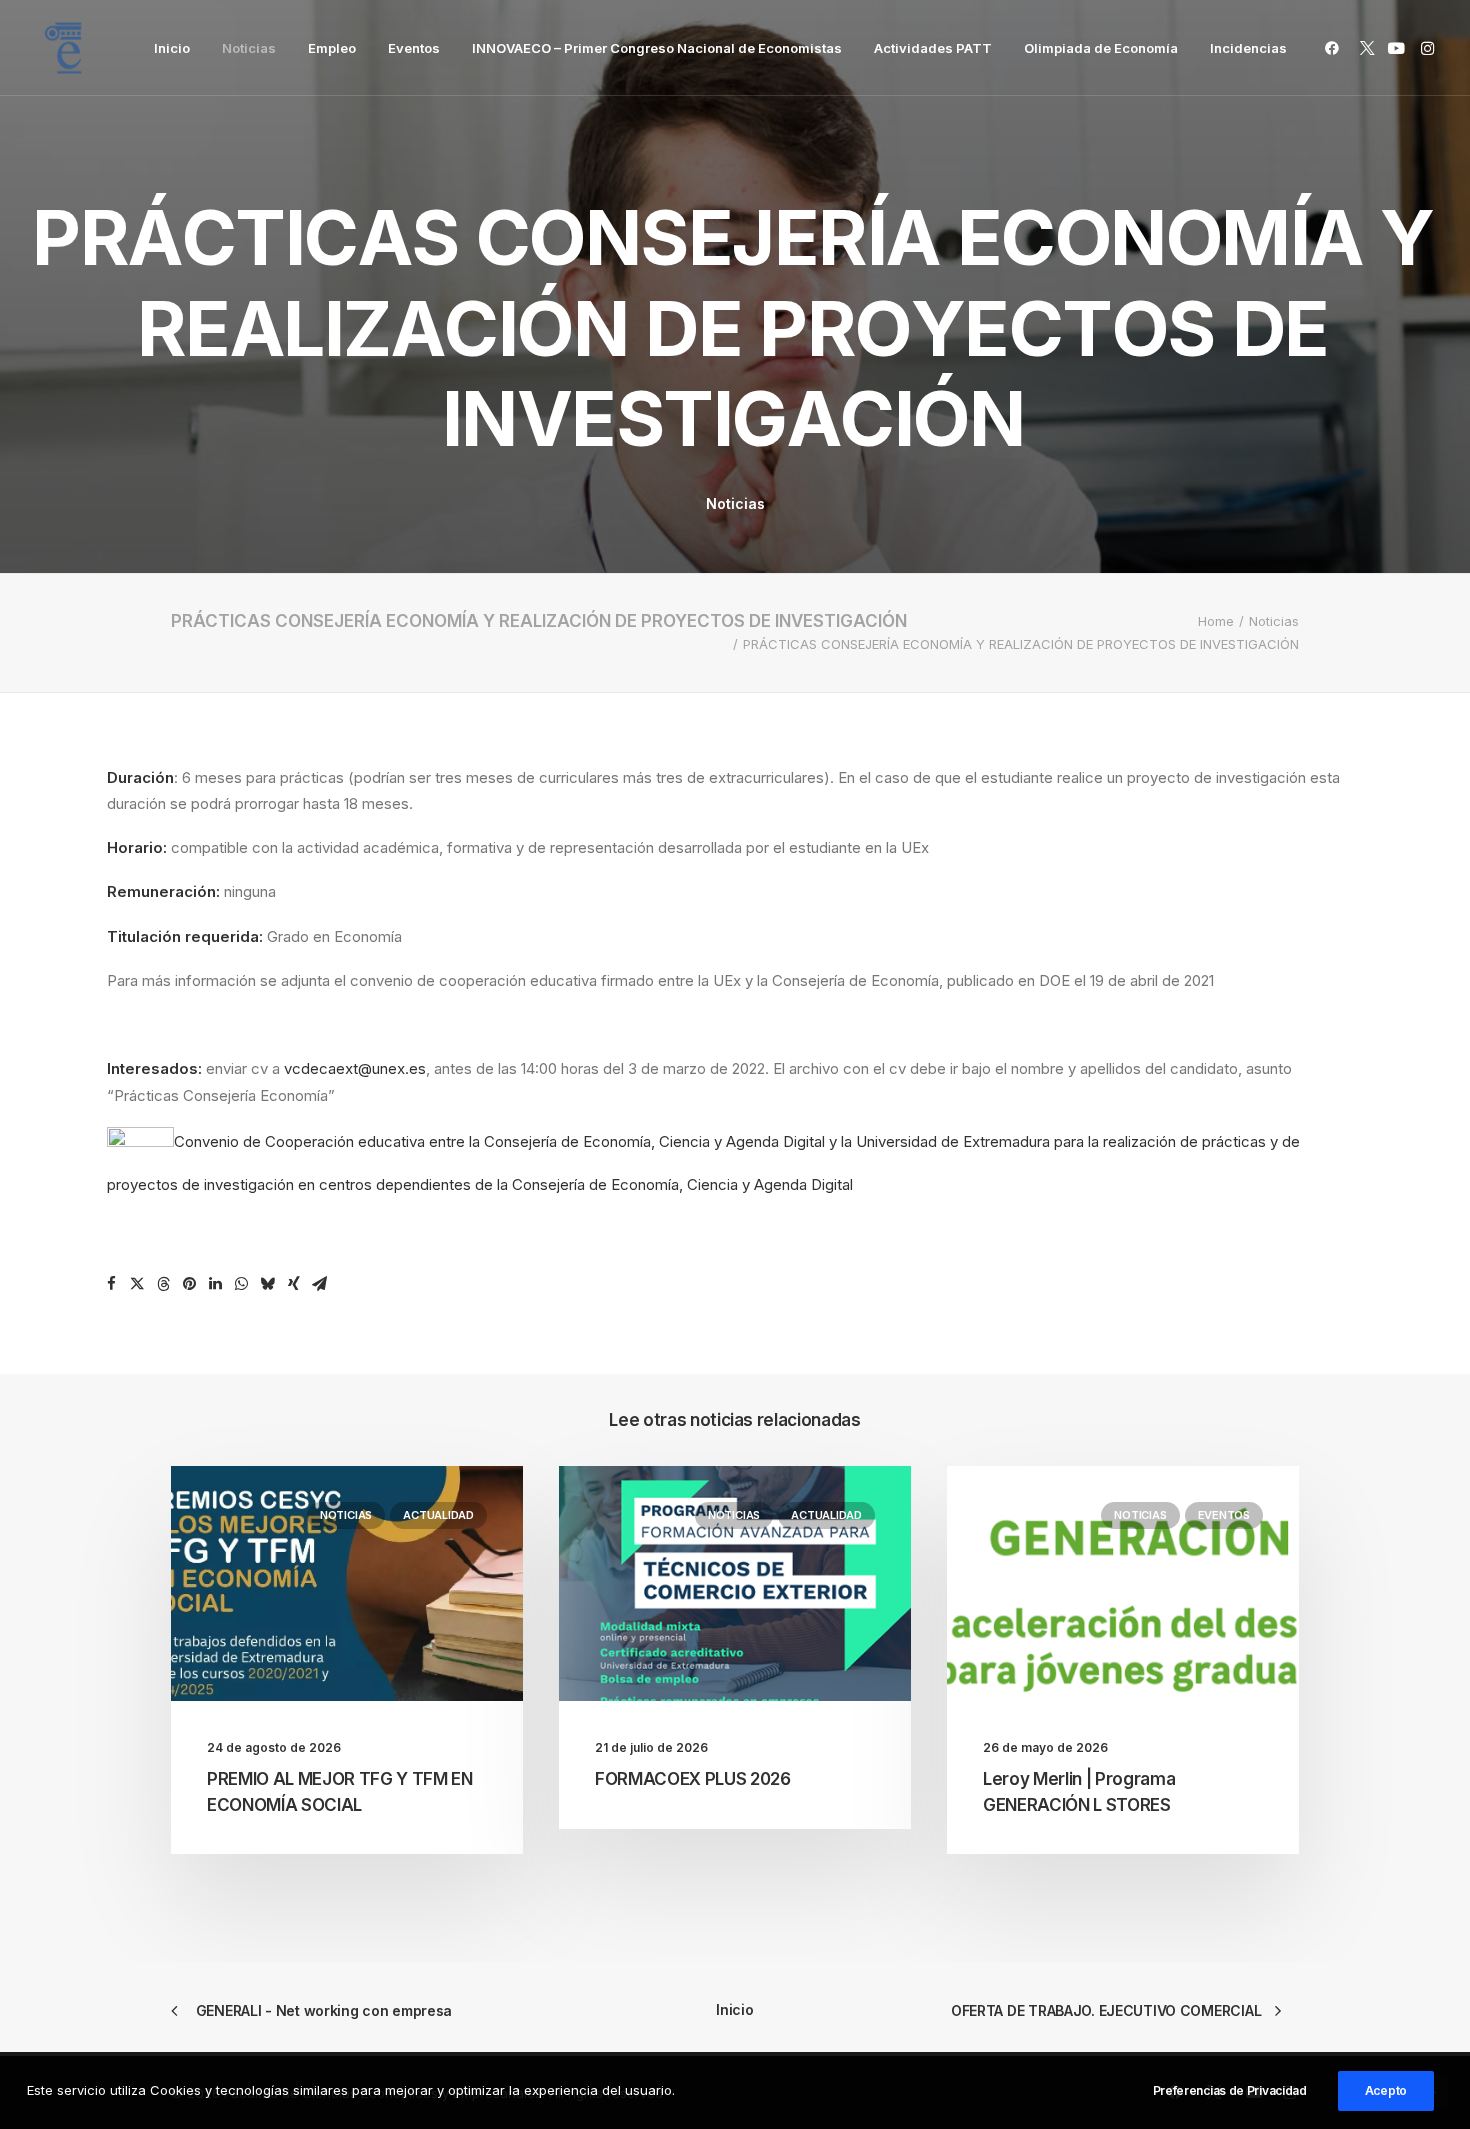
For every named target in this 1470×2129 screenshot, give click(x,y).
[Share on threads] (164, 1284)
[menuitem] (172, 48)
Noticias (249, 48)
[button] (1335, 48)
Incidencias (1248, 48)
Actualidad (438, 1515)
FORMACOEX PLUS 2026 (693, 1779)
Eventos (414, 48)
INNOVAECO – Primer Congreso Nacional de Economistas (657, 48)
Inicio (172, 48)
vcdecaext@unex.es (355, 1068)
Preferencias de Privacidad (1230, 2090)
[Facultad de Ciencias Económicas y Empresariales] (63, 48)
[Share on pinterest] (190, 1284)
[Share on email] (320, 1284)
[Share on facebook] (112, 1284)
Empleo (332, 48)
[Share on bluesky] (268, 1284)
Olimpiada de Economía (1101, 48)
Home (1216, 621)
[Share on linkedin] (216, 1284)
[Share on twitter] (138, 1284)
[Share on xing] (294, 1284)
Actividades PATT (933, 48)
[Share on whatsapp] (242, 1284)
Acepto (1386, 2090)
